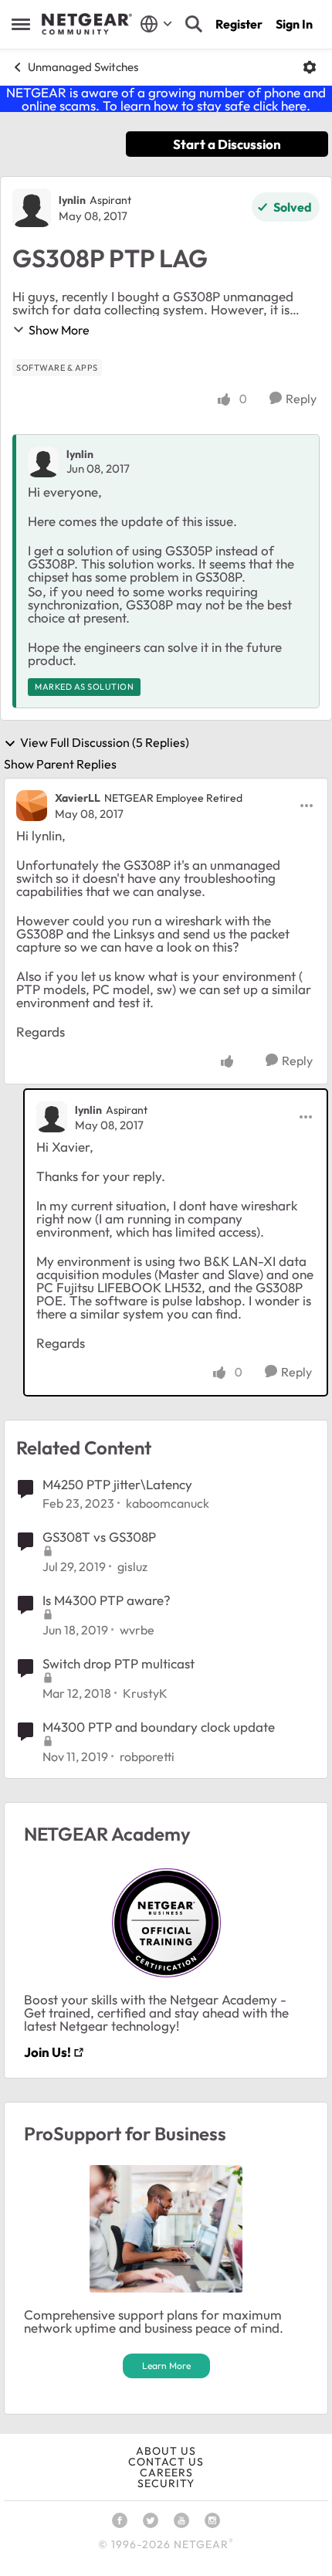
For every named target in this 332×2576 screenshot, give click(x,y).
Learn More (166, 2366)
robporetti (147, 1756)
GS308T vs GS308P (99, 1537)
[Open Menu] (310, 67)
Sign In (294, 24)
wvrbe (137, 1630)
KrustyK (145, 1693)
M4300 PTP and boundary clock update (159, 1727)
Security (166, 2483)
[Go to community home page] (87, 24)
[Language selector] (156, 24)
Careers (166, 2472)
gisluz (132, 1566)
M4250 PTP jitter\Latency (117, 1484)
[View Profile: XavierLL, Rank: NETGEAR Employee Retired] (32, 806)
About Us (166, 2451)
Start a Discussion (227, 144)
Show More (59, 330)
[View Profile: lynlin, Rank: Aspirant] (32, 208)
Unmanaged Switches (83, 67)
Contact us (166, 2462)
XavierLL (78, 798)
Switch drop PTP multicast (119, 1663)
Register (239, 24)
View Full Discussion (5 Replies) (105, 743)
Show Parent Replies (60, 764)
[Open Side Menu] (21, 24)
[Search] (194, 24)
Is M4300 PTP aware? (107, 1600)
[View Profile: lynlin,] (43, 462)
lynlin (72, 200)
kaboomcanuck (168, 1503)
